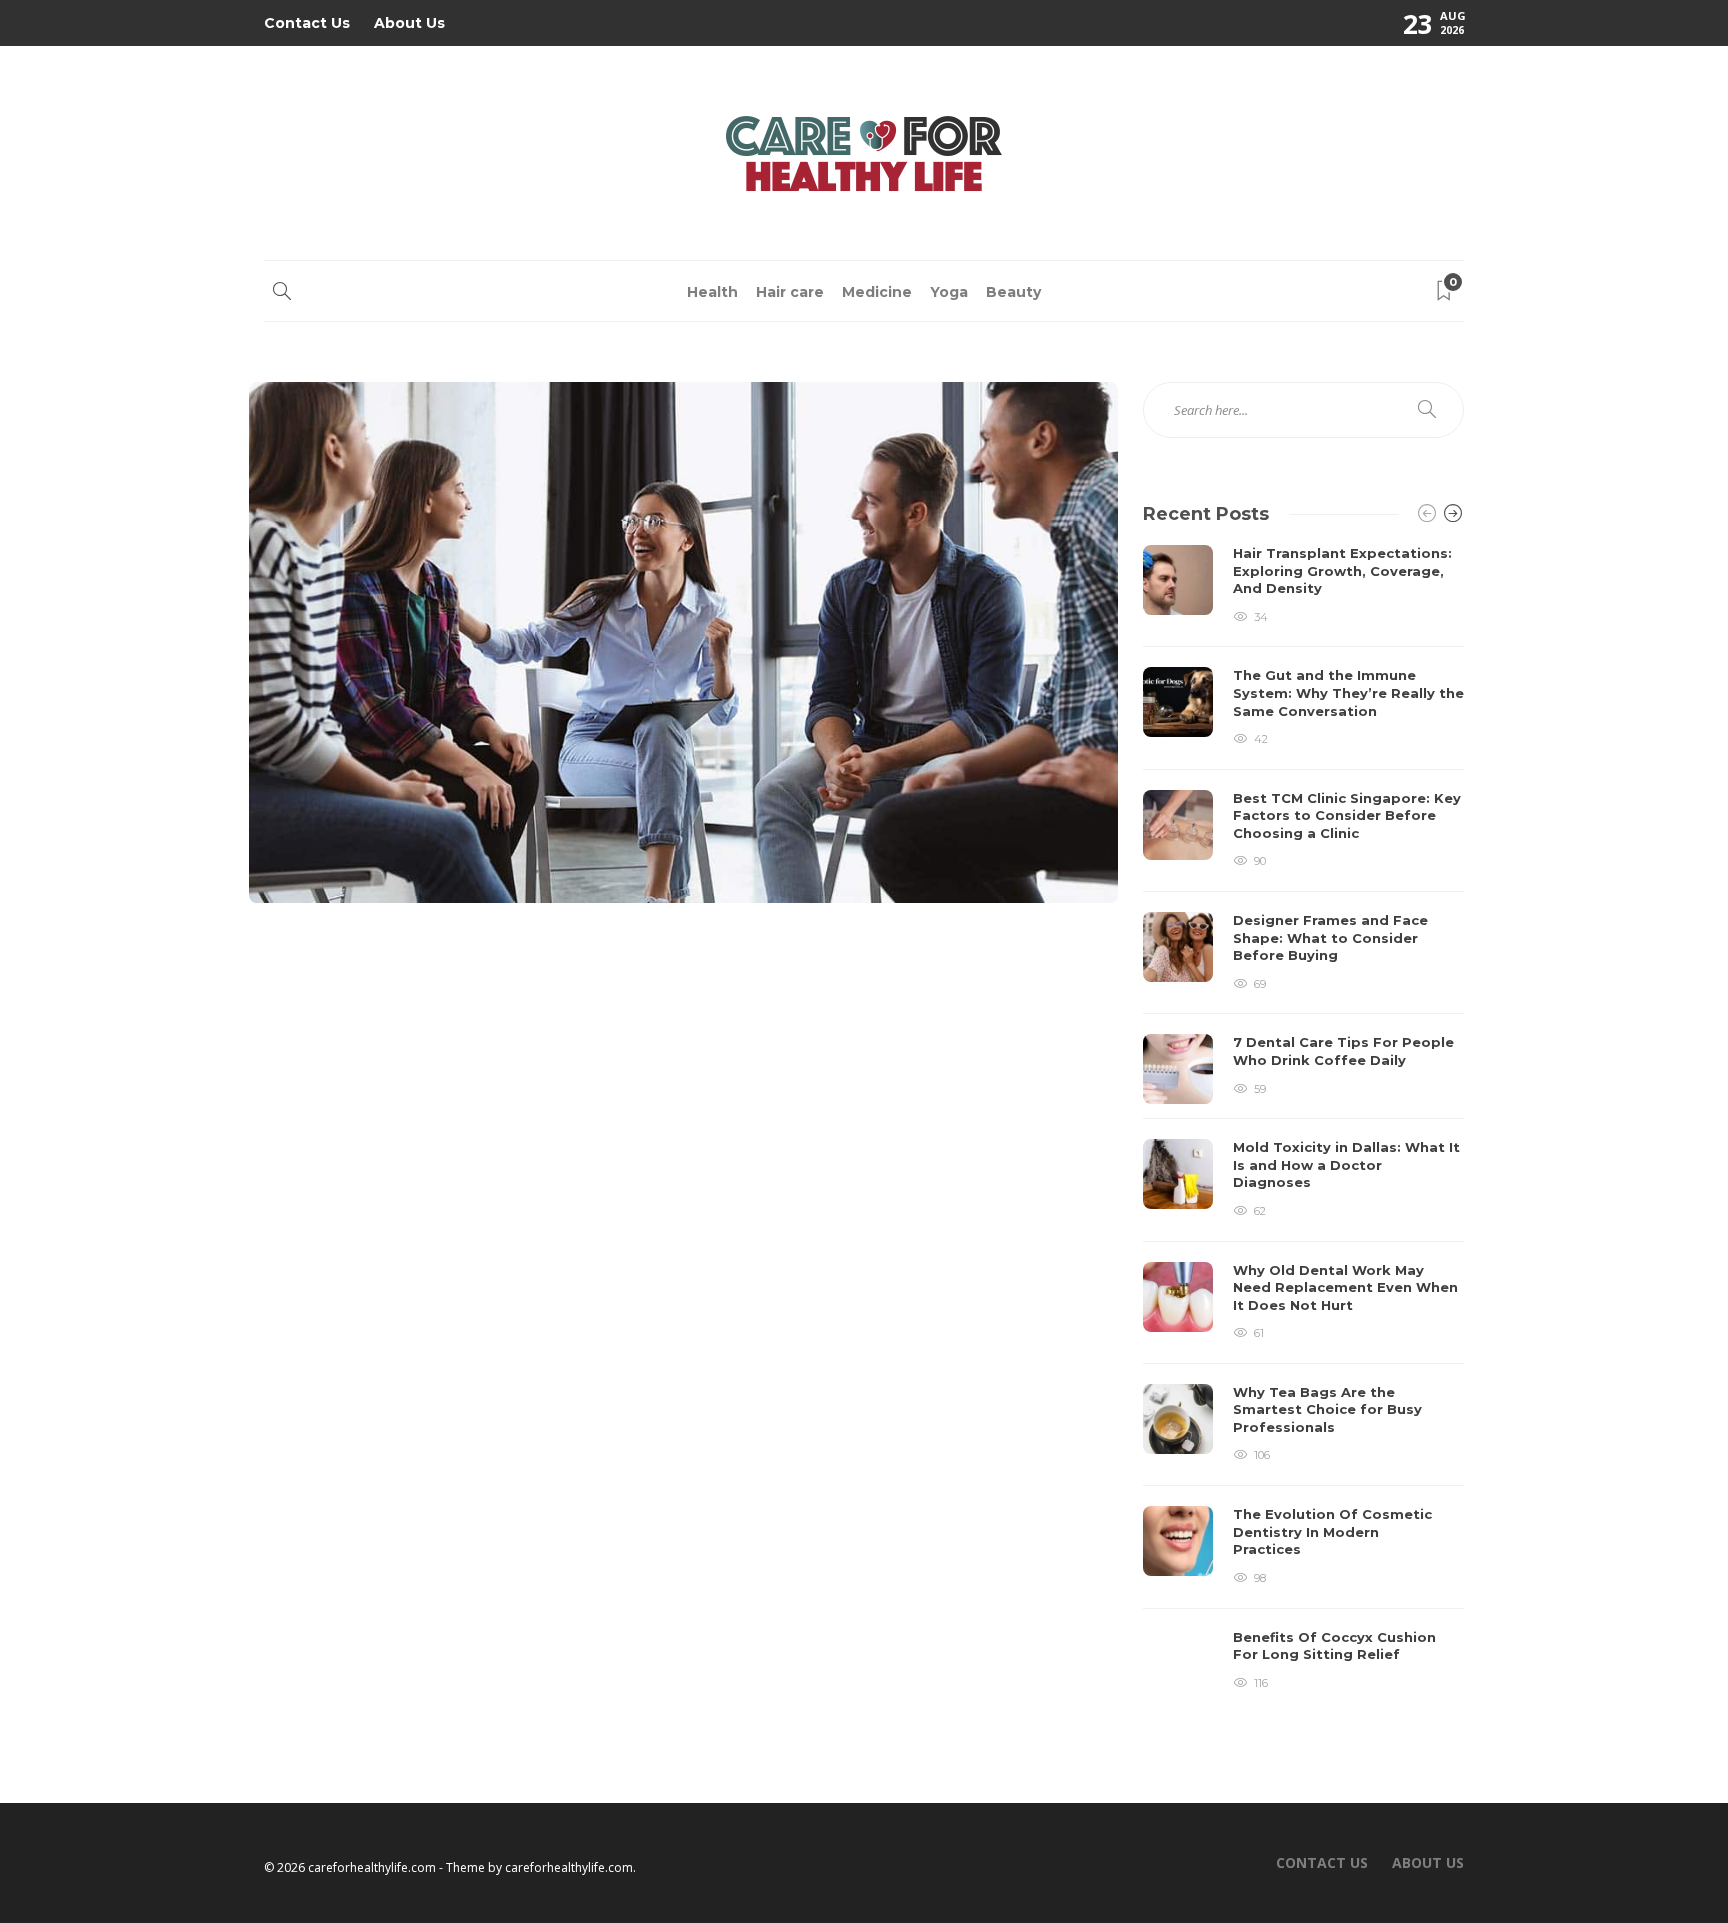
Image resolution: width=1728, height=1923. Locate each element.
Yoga (949, 292)
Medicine (877, 292)
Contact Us (307, 23)
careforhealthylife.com (569, 1867)
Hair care (790, 292)
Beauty (1013, 292)
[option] (1303, 1121)
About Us (409, 23)
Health (712, 292)
